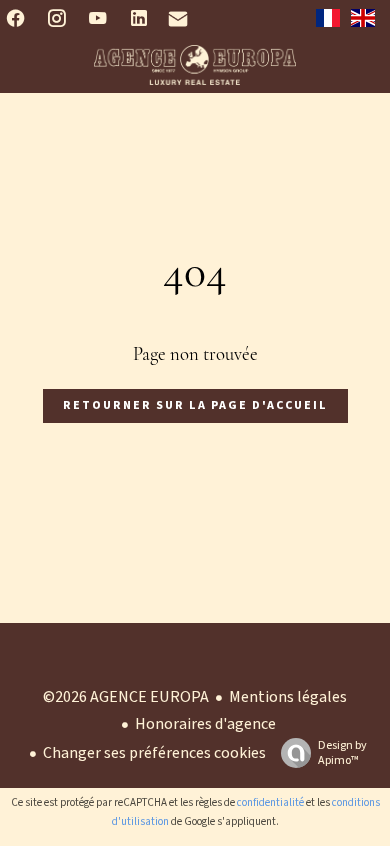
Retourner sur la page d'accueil (195, 405)
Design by (342, 752)
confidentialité (270, 802)
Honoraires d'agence (205, 724)
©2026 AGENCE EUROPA (126, 697)
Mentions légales (288, 697)
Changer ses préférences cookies (154, 753)
